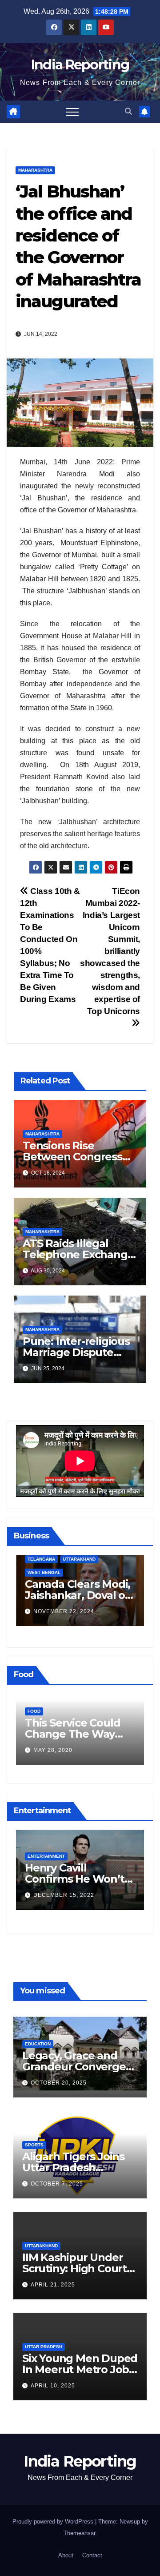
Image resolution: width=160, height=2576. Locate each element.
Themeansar (79, 2533)
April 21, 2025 (53, 2285)
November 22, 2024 (64, 1611)
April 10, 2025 (53, 2386)
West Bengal (44, 1572)
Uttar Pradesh (44, 2347)
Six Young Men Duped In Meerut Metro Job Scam (80, 2369)
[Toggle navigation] (72, 112)
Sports (34, 2145)
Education (38, 2044)
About (66, 2555)
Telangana (41, 1559)
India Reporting (80, 65)
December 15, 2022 (64, 1895)
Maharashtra (35, 170)
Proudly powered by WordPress (54, 2522)
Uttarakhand (79, 1559)
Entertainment (46, 1856)
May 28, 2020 (53, 1750)
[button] (128, 111)
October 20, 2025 (59, 2083)
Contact (92, 2555)
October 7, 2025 (57, 2184)
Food (34, 1711)
